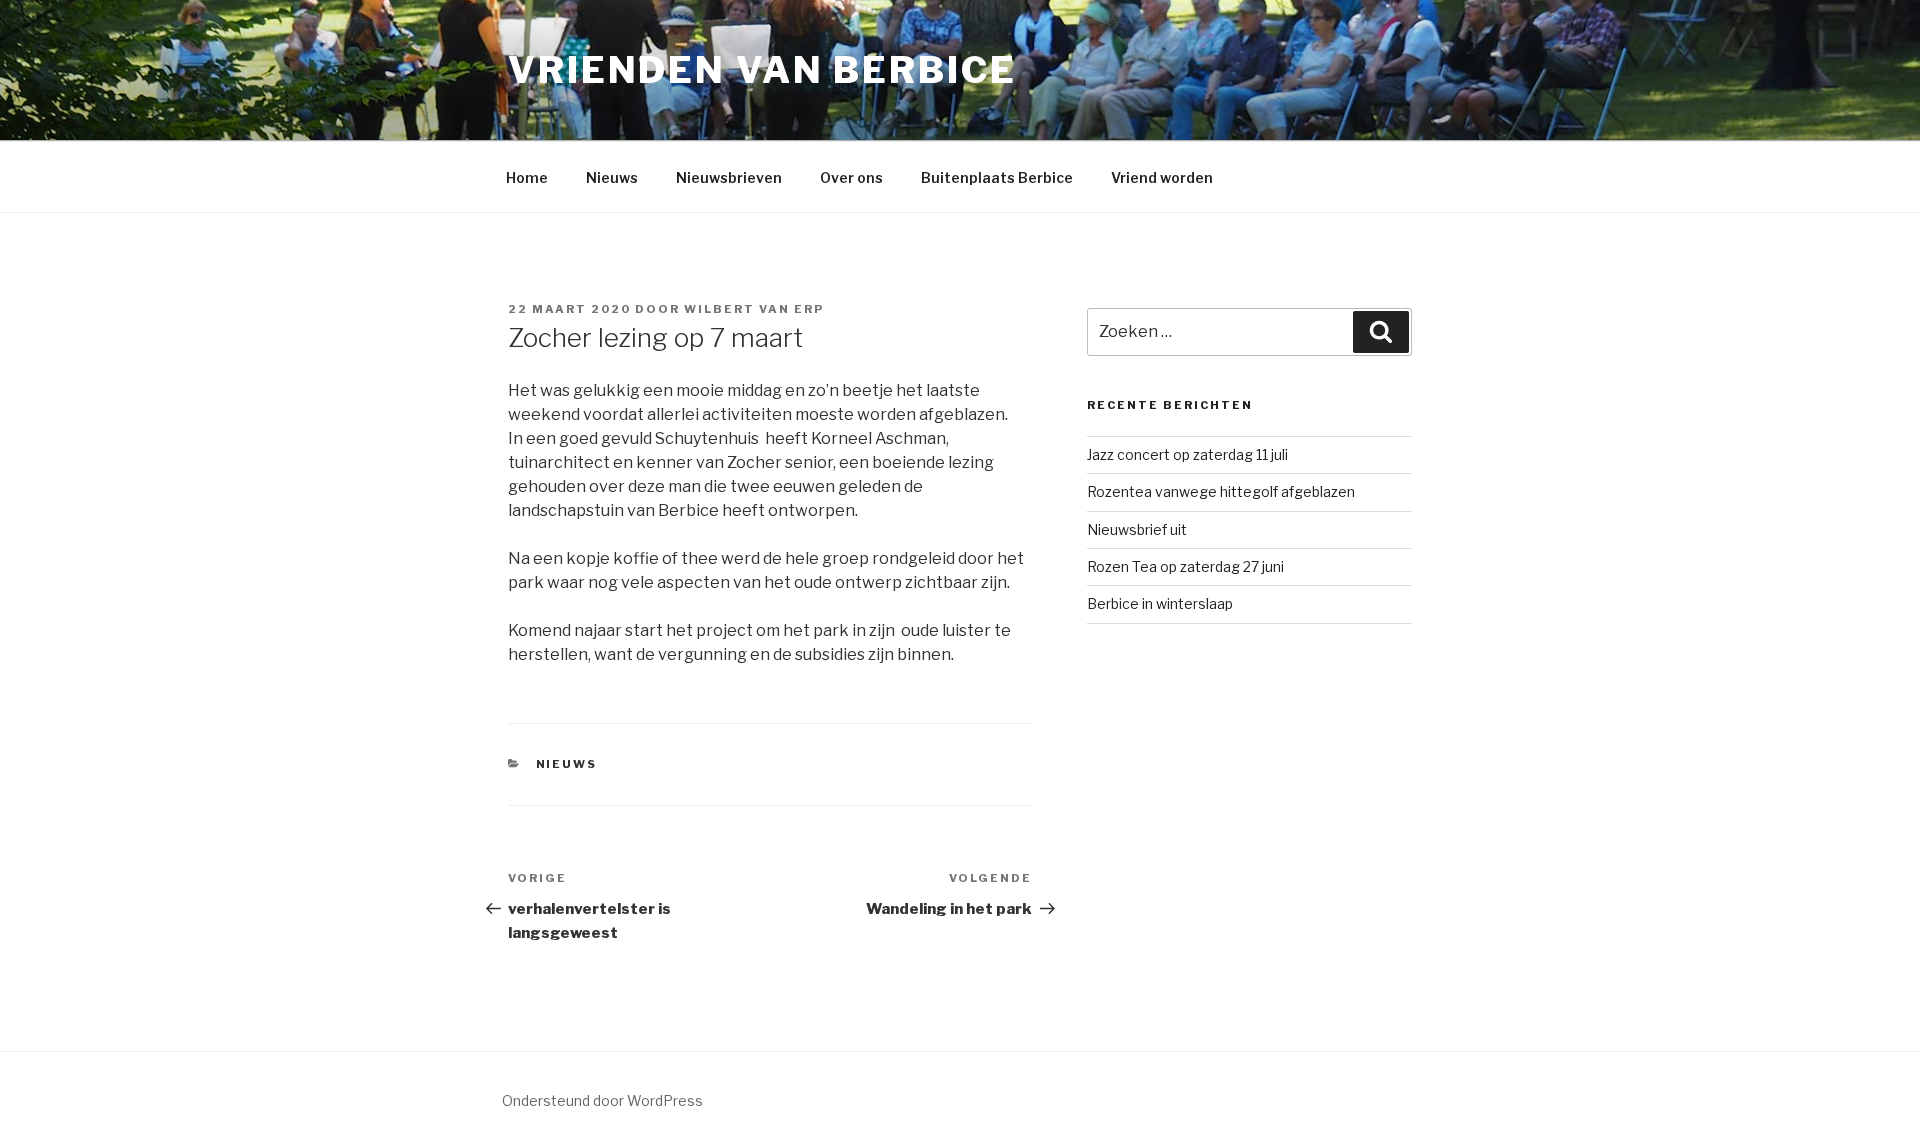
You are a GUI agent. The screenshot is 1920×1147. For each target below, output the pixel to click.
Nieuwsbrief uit (1137, 529)
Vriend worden (1162, 177)
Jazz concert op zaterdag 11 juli (1187, 454)
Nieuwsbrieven (729, 177)
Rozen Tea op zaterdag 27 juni (1185, 566)
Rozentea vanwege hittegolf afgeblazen (1221, 491)
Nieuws (612, 177)
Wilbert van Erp (754, 309)
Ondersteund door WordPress (602, 1100)
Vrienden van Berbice (762, 70)
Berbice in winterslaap (1160, 603)
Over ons (851, 177)
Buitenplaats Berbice (997, 177)
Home (527, 177)
